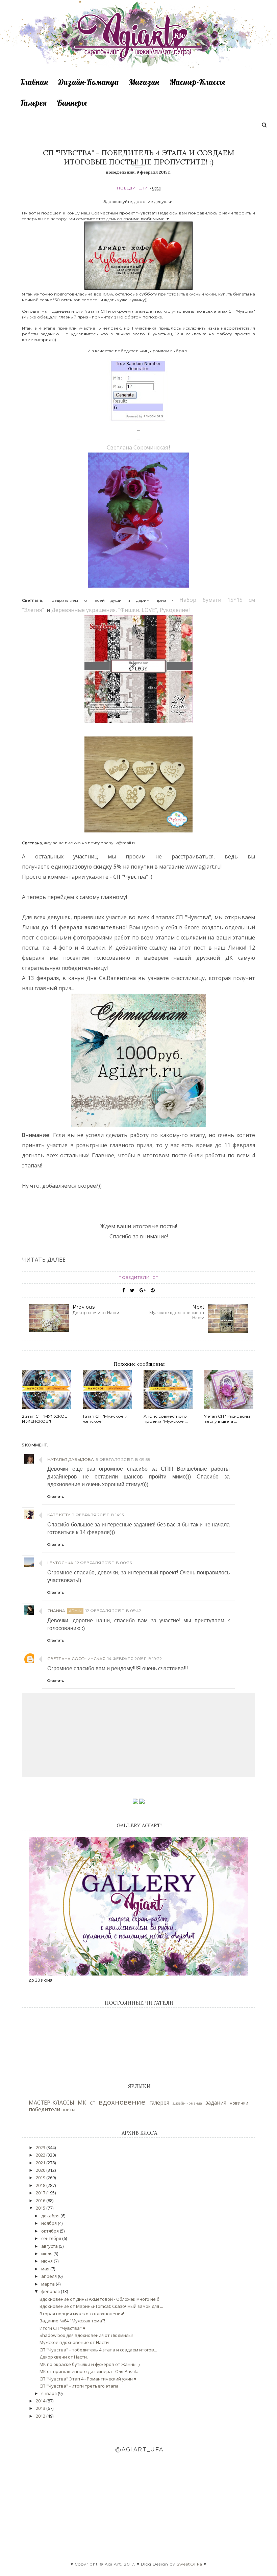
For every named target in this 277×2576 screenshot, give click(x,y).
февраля (51, 2291)
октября (51, 2231)
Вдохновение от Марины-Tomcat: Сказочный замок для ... (101, 2306)
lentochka (60, 1563)
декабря (51, 2216)
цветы (68, 2110)
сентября (52, 2238)
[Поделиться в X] (132, 1290)
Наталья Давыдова (71, 1459)
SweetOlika (190, 2564)
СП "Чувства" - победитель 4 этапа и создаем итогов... (98, 2350)
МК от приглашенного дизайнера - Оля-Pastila (89, 2371)
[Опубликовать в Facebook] (124, 1290)
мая (46, 2269)
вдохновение (122, 2102)
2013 (41, 2408)
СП (156, 1278)
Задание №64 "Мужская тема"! (72, 2321)
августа (50, 2246)
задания (216, 2103)
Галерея (33, 103)
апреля (49, 2276)
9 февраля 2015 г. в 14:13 (98, 1515)
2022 (41, 2155)
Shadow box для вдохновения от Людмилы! (86, 2335)
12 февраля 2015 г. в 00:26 (104, 1563)
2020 (41, 2170)
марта (48, 2284)
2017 (41, 2193)
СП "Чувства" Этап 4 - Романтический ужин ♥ (88, 2379)
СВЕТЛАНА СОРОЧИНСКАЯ (76, 1659)
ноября (49, 2223)
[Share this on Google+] (143, 1290)
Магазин (144, 82)
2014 (41, 2401)
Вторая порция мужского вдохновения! (82, 2314)
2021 (41, 2163)
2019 (41, 2178)
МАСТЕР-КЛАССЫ (52, 2103)
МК (82, 2103)
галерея (159, 2103)
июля (47, 2253)
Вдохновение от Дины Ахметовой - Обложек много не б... (101, 2299)
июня (47, 2261)
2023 (41, 2147)
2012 (41, 2416)
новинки (239, 2103)
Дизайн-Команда (88, 82)
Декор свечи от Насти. (64, 2357)
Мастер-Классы (197, 82)
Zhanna (56, 1611)
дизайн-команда (187, 2103)
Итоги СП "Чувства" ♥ (62, 2328)
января (49, 2393)
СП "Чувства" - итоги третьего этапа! (80, 2386)
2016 (41, 2200)
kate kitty (59, 1515)
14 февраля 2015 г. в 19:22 (135, 1659)
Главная (34, 82)
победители (132, 188)
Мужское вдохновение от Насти (74, 2342)
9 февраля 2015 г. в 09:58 (123, 1459)
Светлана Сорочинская (137, 447)
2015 (41, 2208)
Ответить (56, 1497)
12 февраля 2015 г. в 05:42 (113, 1611)
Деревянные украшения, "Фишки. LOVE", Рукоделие (120, 610)
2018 (41, 2185)
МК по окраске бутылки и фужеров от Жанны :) (90, 2364)
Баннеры (72, 103)
